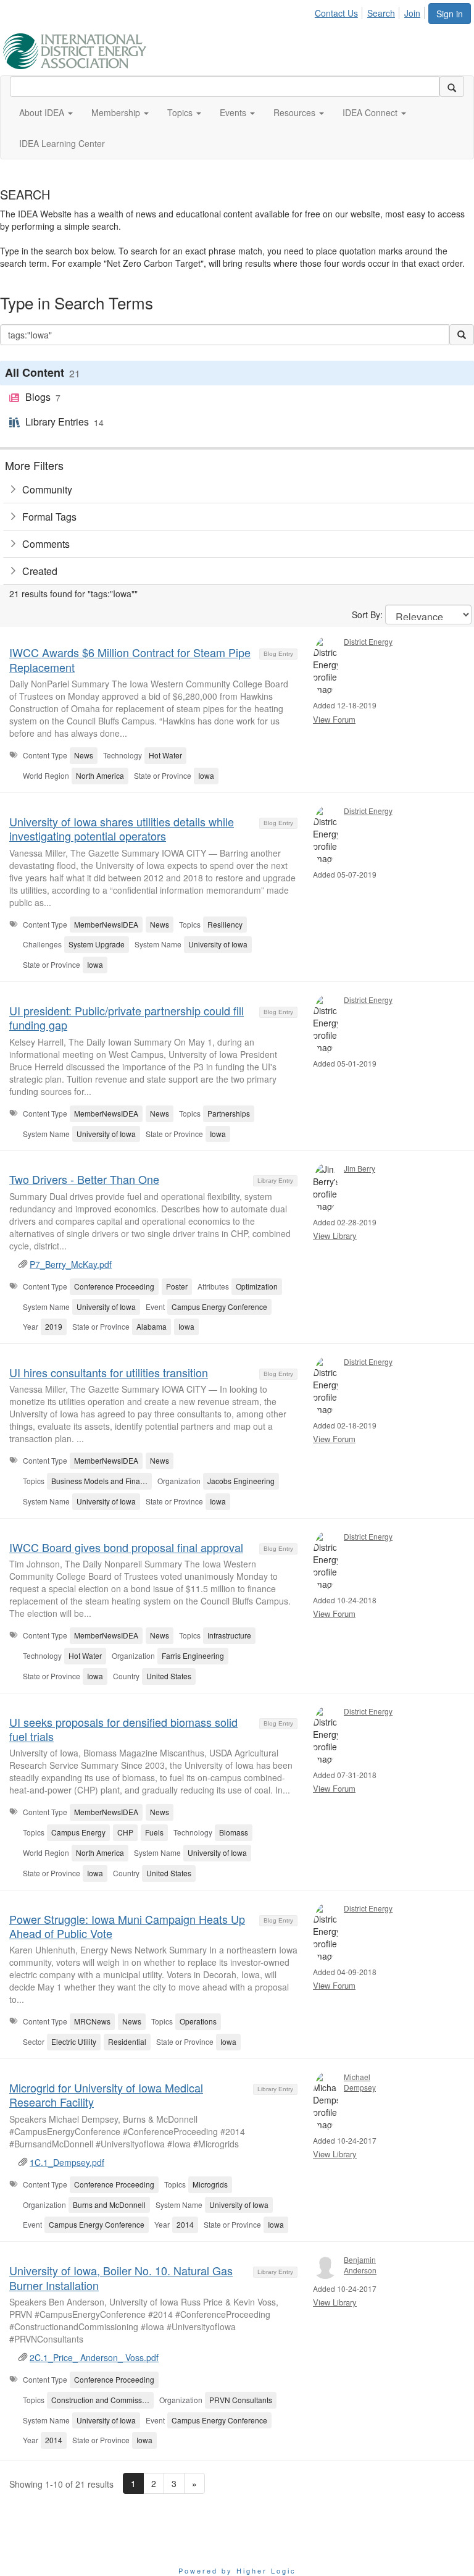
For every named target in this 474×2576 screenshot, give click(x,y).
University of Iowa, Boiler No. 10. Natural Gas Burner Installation (121, 2277)
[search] (452, 86)
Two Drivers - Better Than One (84, 1179)
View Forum (334, 719)
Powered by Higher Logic (237, 2570)
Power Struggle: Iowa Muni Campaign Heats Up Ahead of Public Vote (127, 1926)
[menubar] (371, 11)
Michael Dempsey (360, 2082)
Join (412, 13)
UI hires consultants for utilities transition (109, 1372)
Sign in (450, 14)
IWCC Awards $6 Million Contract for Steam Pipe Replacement (130, 659)
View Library (335, 1236)
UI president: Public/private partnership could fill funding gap (127, 1017)
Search (381, 13)
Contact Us (336, 13)
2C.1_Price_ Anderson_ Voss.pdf (94, 2357)
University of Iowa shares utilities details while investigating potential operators (122, 829)
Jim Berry (360, 1168)
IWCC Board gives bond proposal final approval (126, 1547)
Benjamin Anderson (360, 2265)
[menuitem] (340, 11)
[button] (46, 112)
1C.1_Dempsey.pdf (67, 2162)
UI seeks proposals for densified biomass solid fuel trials (123, 1729)
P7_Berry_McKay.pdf (71, 1264)
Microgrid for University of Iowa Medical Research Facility (106, 2095)
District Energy (368, 641)
